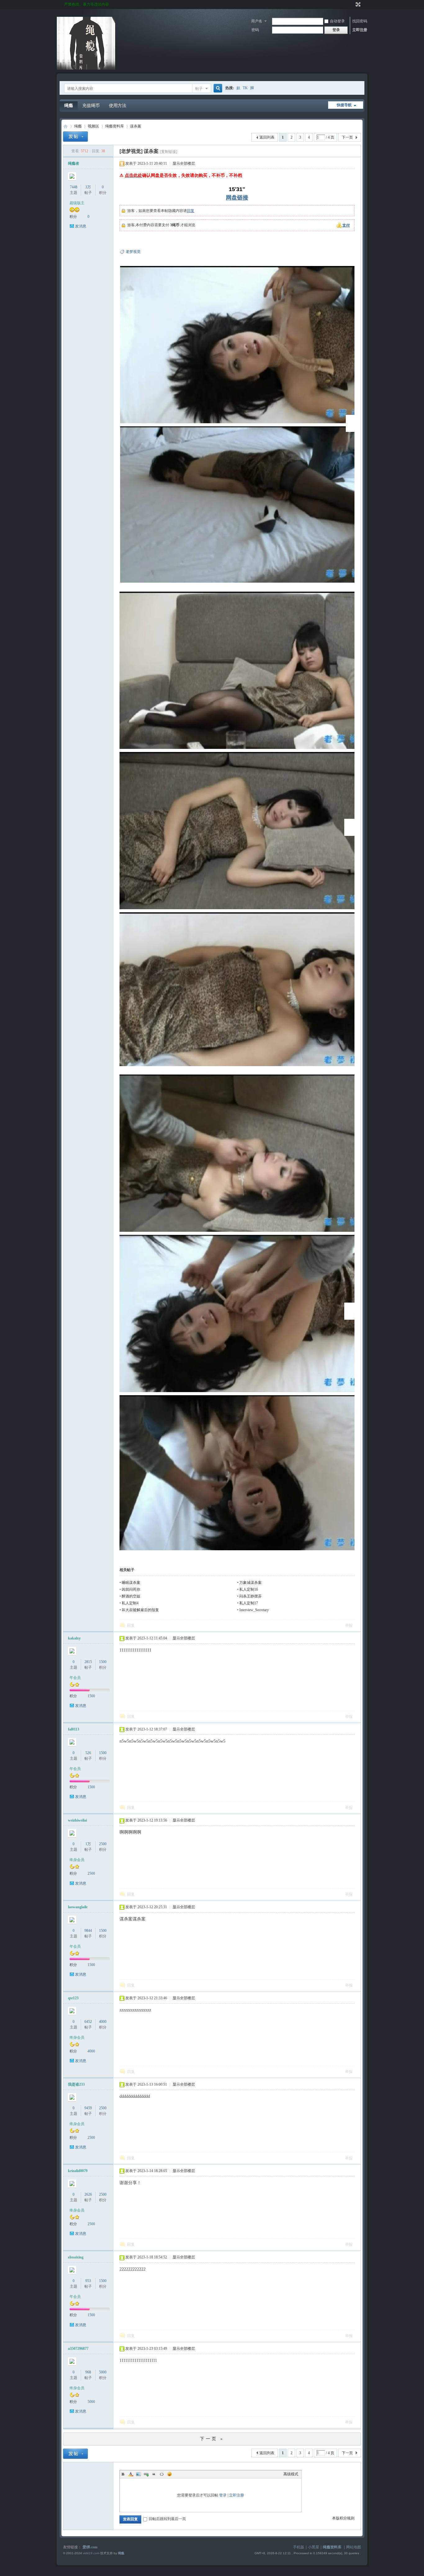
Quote (154, 2474)
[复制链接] (169, 152)
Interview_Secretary (254, 1610)
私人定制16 (249, 1589)
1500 (103, 1662)
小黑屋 (313, 2547)
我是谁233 (76, 2084)
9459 (88, 2108)
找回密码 (360, 21)
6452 (88, 2022)
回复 (191, 211)
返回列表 (267, 137)
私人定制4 (130, 1603)
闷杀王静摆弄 (250, 1596)
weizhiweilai (77, 1820)
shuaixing (76, 2257)
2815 (88, 1662)
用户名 (257, 21)
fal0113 (74, 1729)
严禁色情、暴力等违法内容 (87, 4)
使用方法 (118, 105)
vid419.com (91, 2553)
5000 (103, 2372)
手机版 (299, 2547)
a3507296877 (78, 2349)
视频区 (93, 126)
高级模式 (291, 2474)
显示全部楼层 (184, 163)
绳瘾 (69, 105)
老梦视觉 (133, 252)
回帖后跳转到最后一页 (167, 2519)
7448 (74, 187)
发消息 (81, 226)
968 (88, 2372)
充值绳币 (91, 105)
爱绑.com (90, 2547)
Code (162, 2474)
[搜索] (217, 88)
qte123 (73, 1998)
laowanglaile (78, 1907)
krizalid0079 (78, 2171)
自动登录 (337, 21)
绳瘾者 (74, 163)
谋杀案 (136, 126)
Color (131, 2474)
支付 (346, 225)
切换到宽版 (357, 4)
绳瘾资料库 (115, 126)
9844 (88, 1931)
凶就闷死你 (131, 1589)
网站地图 (354, 2547)
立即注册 (360, 30)
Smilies (169, 2474)
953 (88, 2281)
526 (88, 1753)
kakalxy (74, 1638)
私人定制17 (249, 1603)
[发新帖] (75, 137)
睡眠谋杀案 (131, 1583)
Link (146, 2474)
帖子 (199, 89)
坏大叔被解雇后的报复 (140, 1610)
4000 (103, 2022)
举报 (349, 1625)
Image (138, 2474)
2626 (88, 2194)
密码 (255, 30)
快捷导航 (344, 105)
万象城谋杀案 (250, 1583)
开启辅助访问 (352, 4)
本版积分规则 (343, 2518)
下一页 (347, 137)
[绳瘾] (86, 68)
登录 (223, 2495)
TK (245, 88)
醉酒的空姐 (131, 1596)
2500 (103, 1844)
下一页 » (212, 2439)
